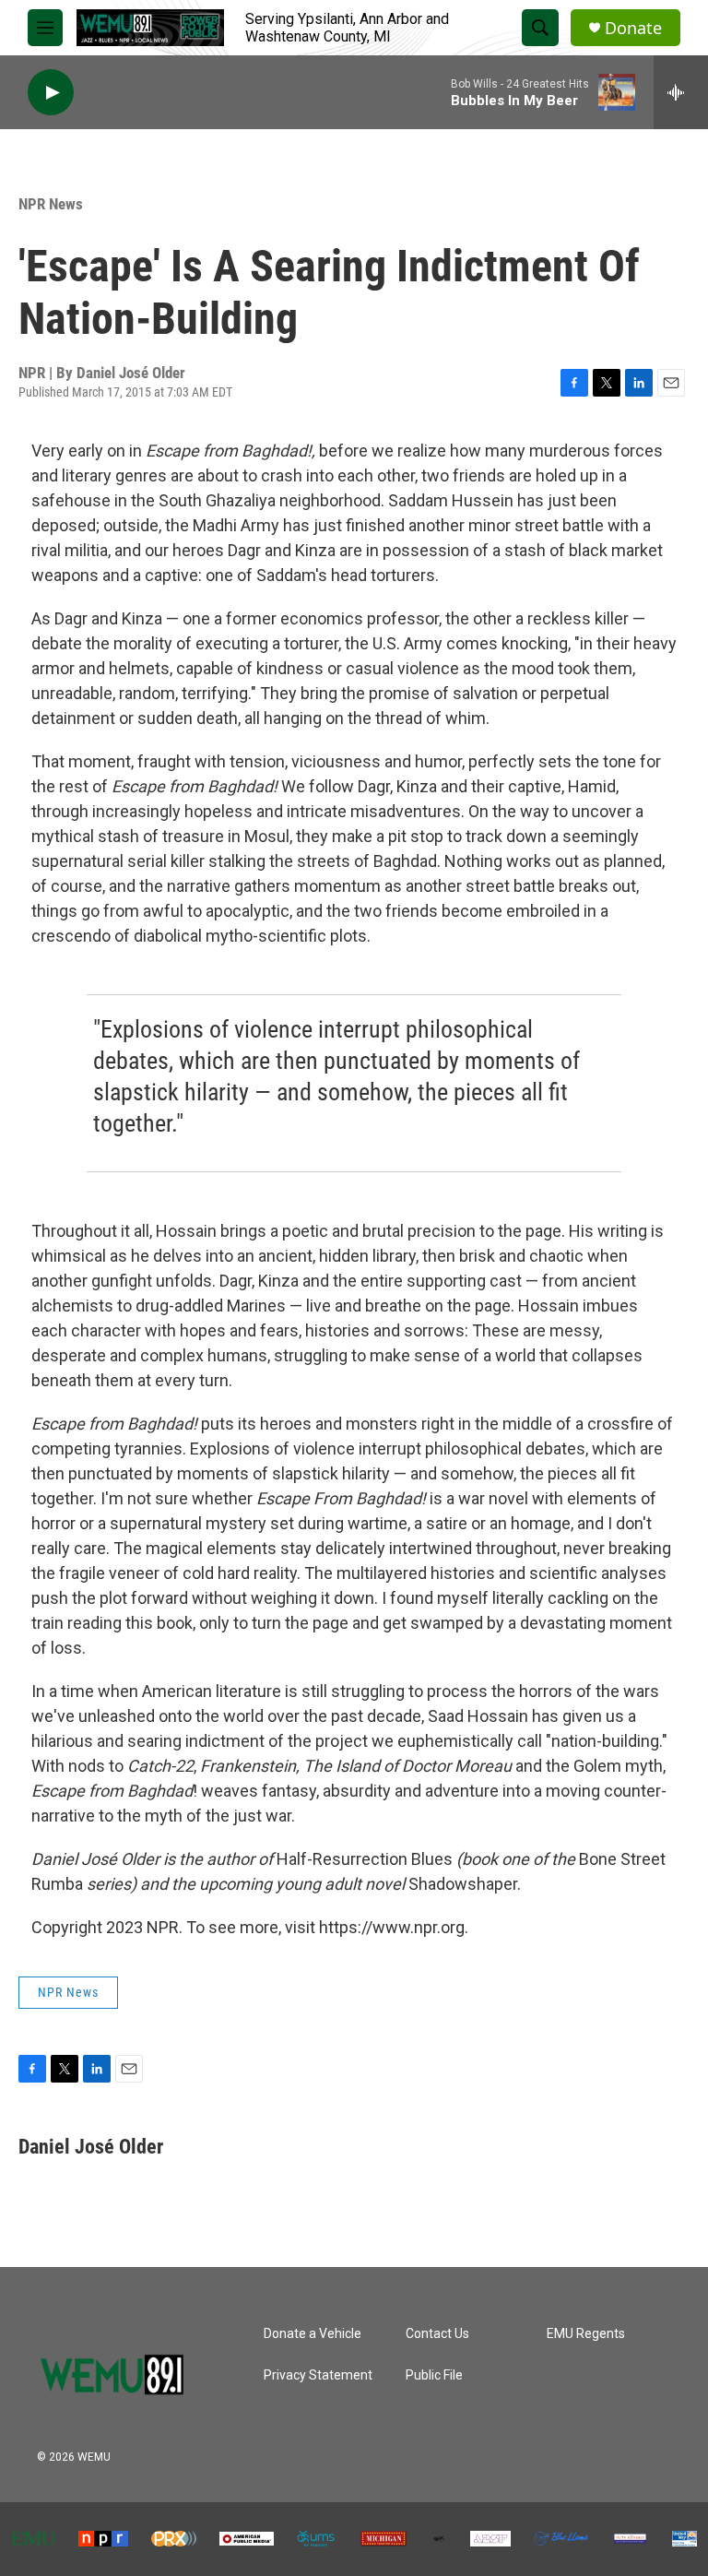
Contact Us (437, 2334)
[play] (51, 93)
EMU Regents (586, 2334)
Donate (633, 28)
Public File (434, 2375)
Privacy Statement (318, 2375)
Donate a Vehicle (313, 2334)
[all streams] (681, 92)
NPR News (51, 204)
